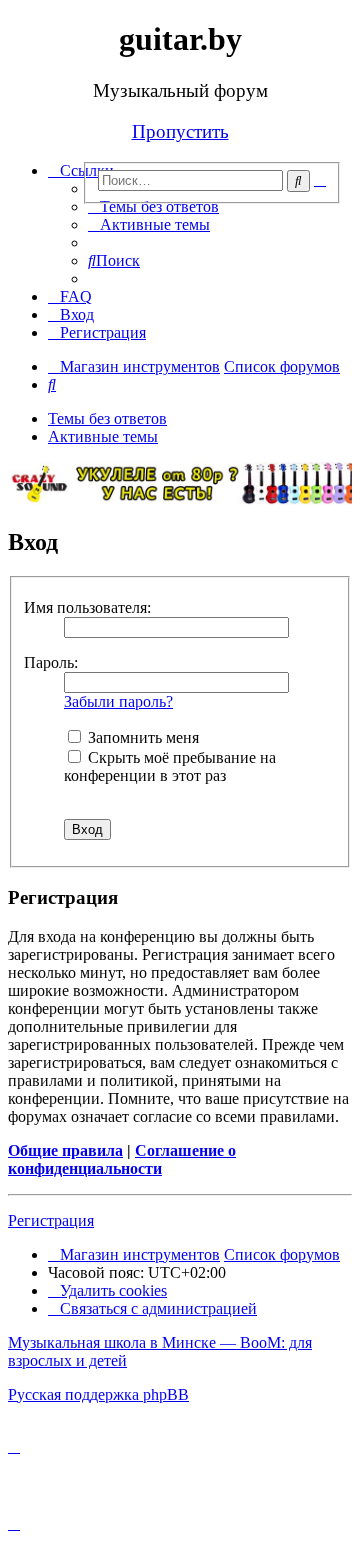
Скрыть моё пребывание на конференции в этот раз (170, 766)
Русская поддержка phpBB (98, 1394)
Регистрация (51, 1220)
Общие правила (65, 1150)
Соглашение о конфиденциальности (122, 1159)
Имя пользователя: (87, 607)
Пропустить (180, 131)
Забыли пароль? (118, 701)
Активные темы (103, 436)
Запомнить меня (141, 737)
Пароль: (51, 662)
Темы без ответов (107, 418)
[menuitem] (153, 206)
